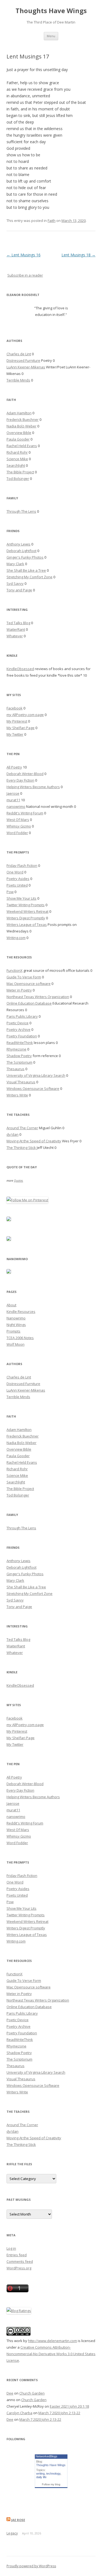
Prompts (13, 1331)
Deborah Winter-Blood (25, 774)
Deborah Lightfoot (21, 551)
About (11, 1305)
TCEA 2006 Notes (20, 1338)
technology (53, 2474)
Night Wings (16, 1325)
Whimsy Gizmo (19, 826)
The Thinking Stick (21, 1148)
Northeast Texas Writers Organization (38, 997)
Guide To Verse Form (24, 977)
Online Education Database (29, 1003)
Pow (10, 892)
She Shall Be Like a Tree (26, 570)
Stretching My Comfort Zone (30, 577)
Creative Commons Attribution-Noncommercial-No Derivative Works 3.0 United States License (51, 2354)
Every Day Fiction (20, 780)
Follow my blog (51, 2484)
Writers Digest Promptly (26, 918)
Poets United (17, 885)
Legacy (12, 2533)
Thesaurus (16, 1069)
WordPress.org (19, 2268)
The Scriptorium (19, 1062)
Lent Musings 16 (24, 255)
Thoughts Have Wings (51, 11)
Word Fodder (17, 833)
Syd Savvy (15, 583)
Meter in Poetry (19, 990)
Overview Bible (19, 433)
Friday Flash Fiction (22, 865)
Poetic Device (18, 1023)
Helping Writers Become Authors (33, 787)
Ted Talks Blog (18, 623)
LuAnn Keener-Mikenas (26, 367)
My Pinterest (17, 721)
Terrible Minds (18, 380)
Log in (11, 2248)
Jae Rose (18, 2520)
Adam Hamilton (19, 413)
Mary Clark (15, 564)
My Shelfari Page (21, 728)
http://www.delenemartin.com (52, 2341)
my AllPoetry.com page (25, 715)
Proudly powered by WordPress (31, 2566)
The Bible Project (20, 472)
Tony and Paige (19, 590)
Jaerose (13, 793)
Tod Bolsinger (18, 479)
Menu (51, 36)
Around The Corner (22, 1128)
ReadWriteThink (20, 1043)
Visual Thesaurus (21, 1082)
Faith (52, 221)
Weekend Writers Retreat (27, 911)
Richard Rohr (17, 452)
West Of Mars (18, 820)
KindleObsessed (20, 669)
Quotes (18, 1180)
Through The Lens (21, 511)
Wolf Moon (16, 1344)
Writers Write (17, 1095)
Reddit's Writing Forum (25, 813)
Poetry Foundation (22, 1036)
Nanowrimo (16, 1318)
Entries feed (17, 2255)
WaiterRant (16, 629)
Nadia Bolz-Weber (21, 426)
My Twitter (15, 734)
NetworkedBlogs (47, 2456)
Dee (10, 2393)
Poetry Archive (18, 1029)
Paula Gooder (18, 439)
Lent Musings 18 (78, 255)
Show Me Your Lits (21, 898)
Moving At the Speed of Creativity (34, 1141)
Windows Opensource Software (33, 1089)
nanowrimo (16, 806)
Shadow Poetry (19, 1056)
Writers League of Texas (27, 925)
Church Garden (32, 2393)
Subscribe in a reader (25, 275)
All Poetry (14, 767)
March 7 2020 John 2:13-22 (59, 2413)
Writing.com (16, 938)
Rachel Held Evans (22, 446)
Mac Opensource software (29, 984)
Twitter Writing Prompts (26, 905)
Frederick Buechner (23, 419)
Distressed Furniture (23, 360)
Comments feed (20, 2261)
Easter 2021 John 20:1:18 (69, 2406)
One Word (15, 872)
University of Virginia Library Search (36, 1075)
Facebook (15, 708)
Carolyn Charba (19, 2413)
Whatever (15, 636)
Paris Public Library (22, 1016)
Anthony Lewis (18, 544)
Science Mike (17, 459)
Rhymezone (16, 1049)
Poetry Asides (18, 879)
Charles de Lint (19, 354)
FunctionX (15, 970)
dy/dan (13, 1134)
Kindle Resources (21, 1312)
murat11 (13, 800)
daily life (41, 2477)
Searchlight (16, 465)
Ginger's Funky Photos (25, 557)
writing (40, 2474)
